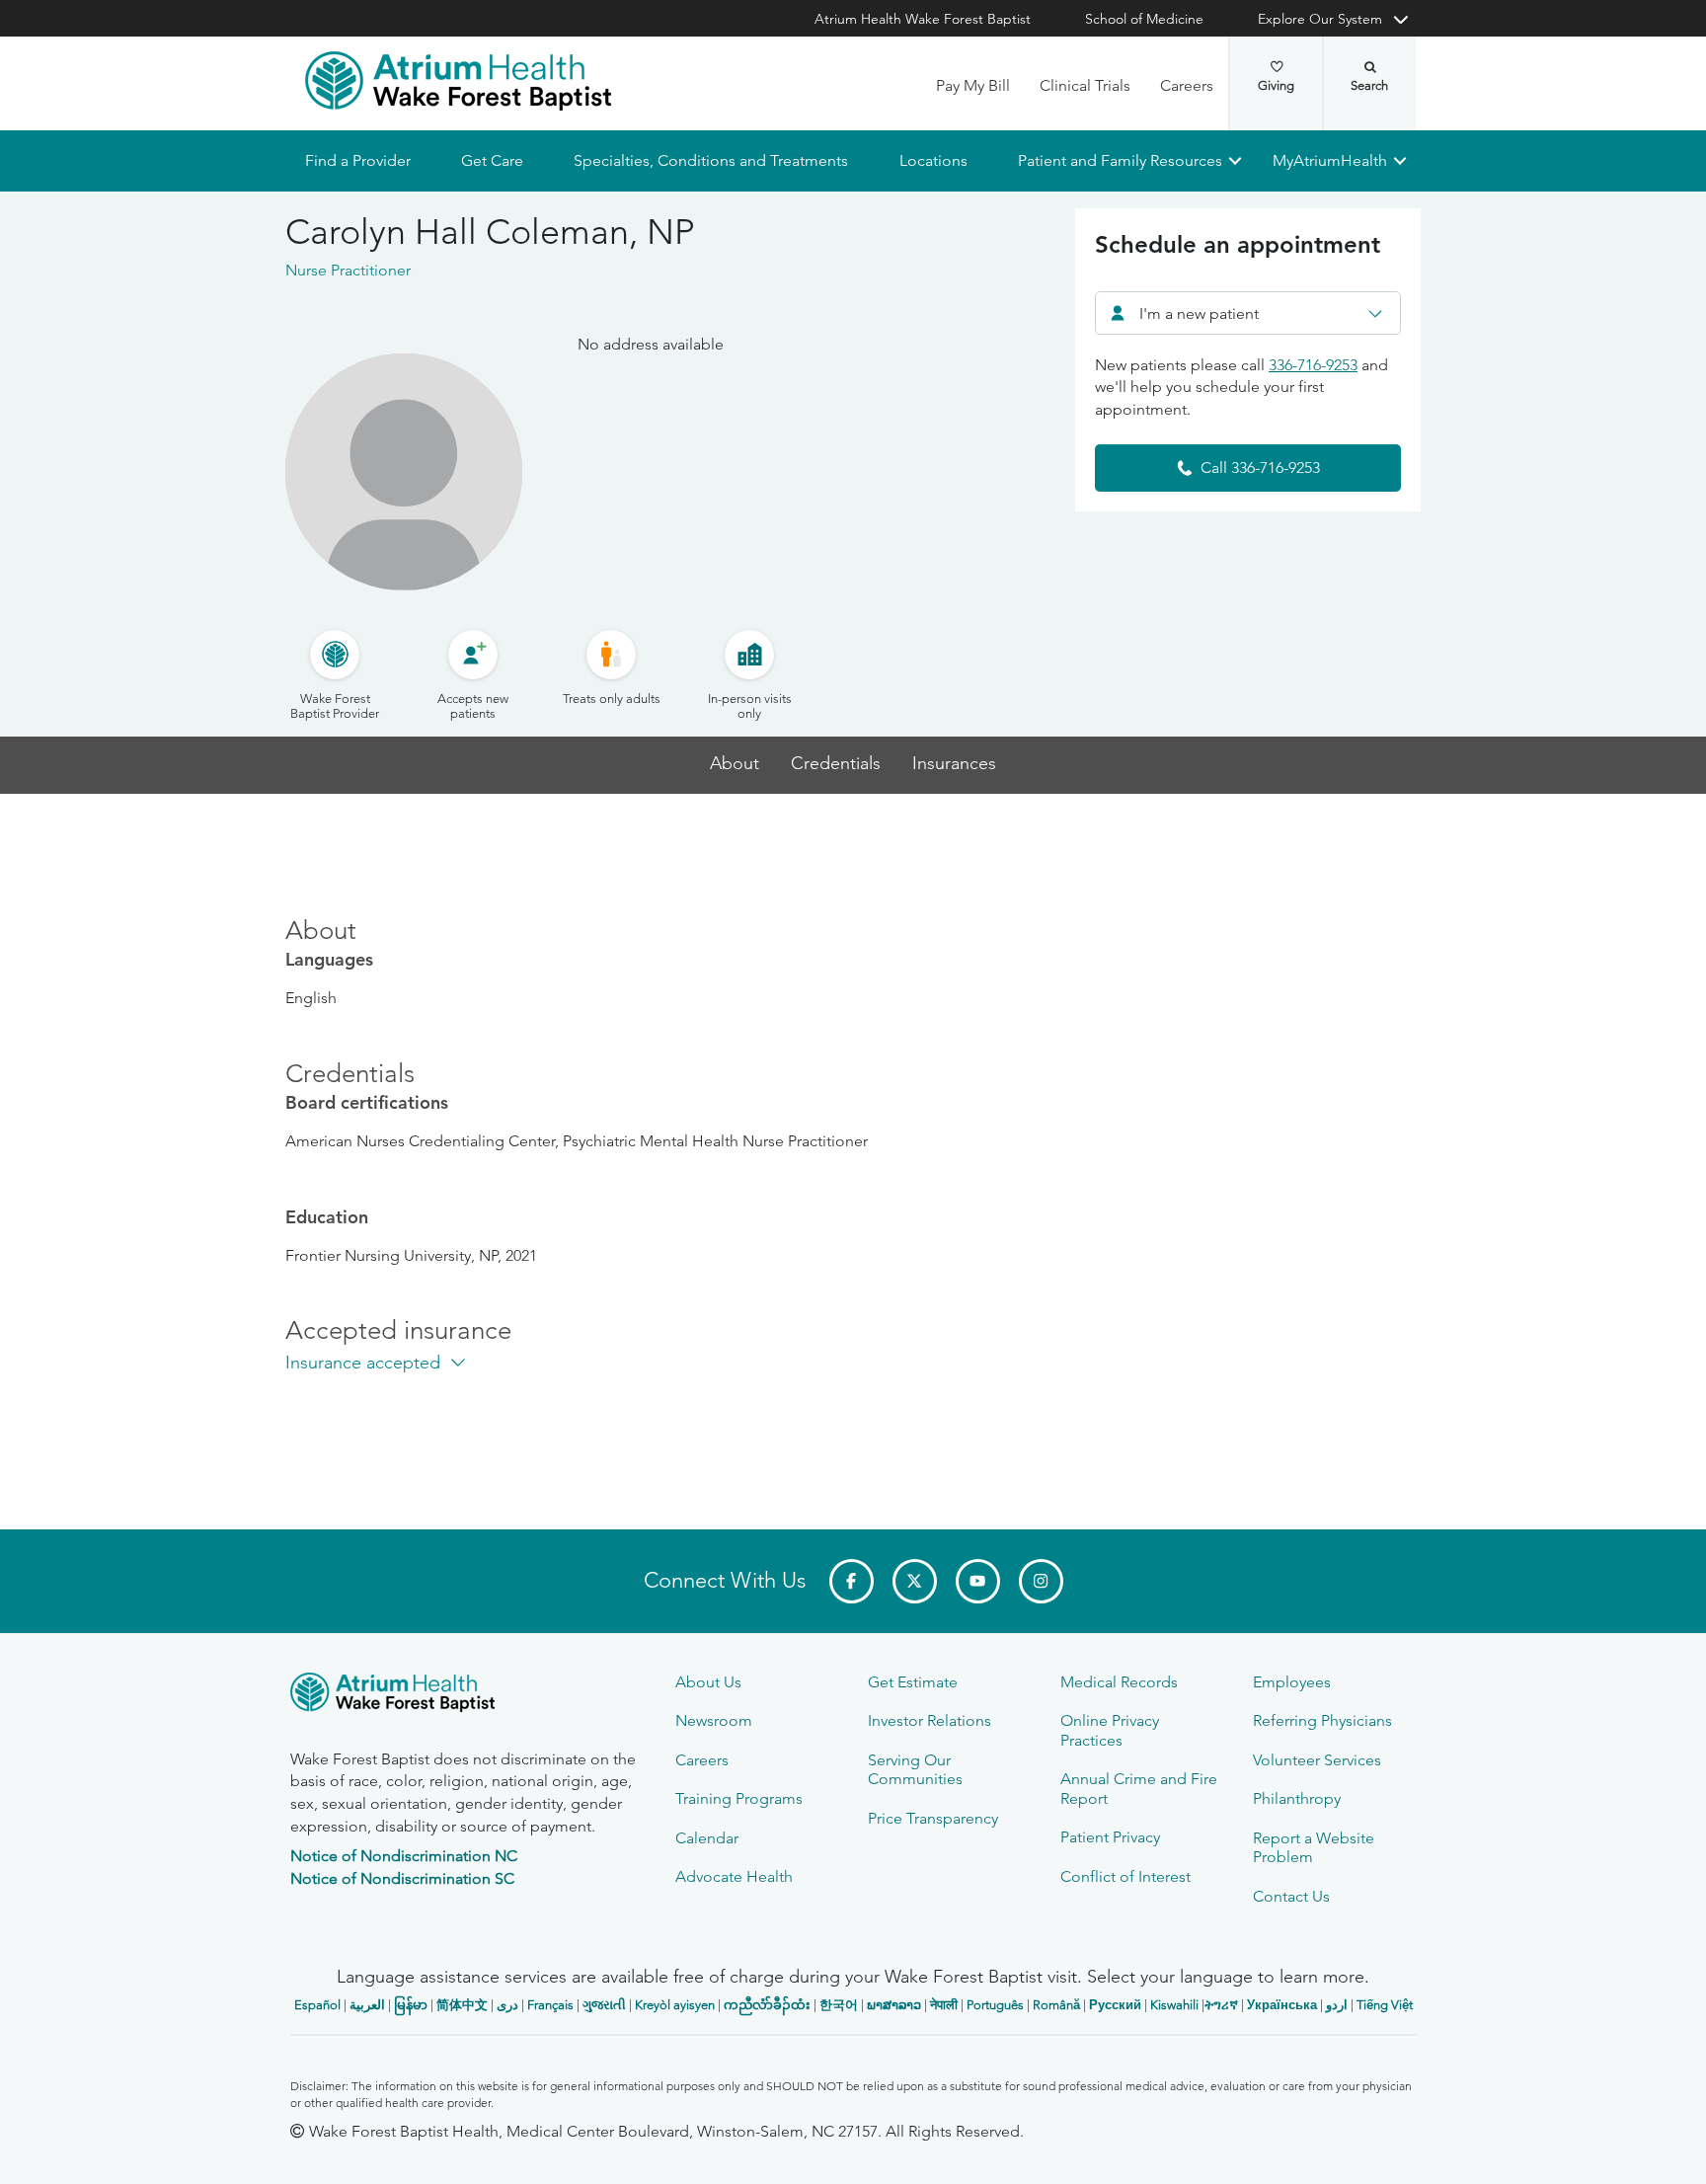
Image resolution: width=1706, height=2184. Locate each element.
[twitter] (915, 1581)
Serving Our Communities (915, 1769)
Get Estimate (913, 1682)
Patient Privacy (1110, 1837)
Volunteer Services (1317, 1760)
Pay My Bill (973, 85)
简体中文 (462, 2005)
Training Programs (739, 1798)
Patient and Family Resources (1119, 160)
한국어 (839, 2005)
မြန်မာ (411, 2005)
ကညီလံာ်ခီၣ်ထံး (767, 2005)
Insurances (954, 764)
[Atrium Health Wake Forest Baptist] (458, 81)
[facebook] (852, 1581)
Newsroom (714, 1720)
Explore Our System (1320, 19)
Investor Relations (930, 1720)
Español (317, 2005)
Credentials (836, 764)
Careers (1187, 85)
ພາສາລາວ (894, 2005)
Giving (1276, 85)
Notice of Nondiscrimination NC (404, 1856)
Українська (1282, 2005)
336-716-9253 (1313, 365)
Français (550, 2005)
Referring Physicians (1322, 1720)
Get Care (492, 160)
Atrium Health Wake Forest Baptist (923, 19)
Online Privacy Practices (1110, 1730)
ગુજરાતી (604, 2005)
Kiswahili (1174, 2005)
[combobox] (1248, 313)
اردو (1337, 2005)
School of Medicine (1144, 19)
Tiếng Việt (1385, 2005)
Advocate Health (734, 1876)
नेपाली (944, 2005)
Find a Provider (358, 160)
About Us (708, 1682)
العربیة (367, 2005)
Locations (932, 160)
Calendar (707, 1838)
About (735, 764)
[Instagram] (1041, 1581)
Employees (1292, 1682)
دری (507, 2005)
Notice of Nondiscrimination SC (402, 1878)
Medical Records (1119, 1682)
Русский (1115, 2005)
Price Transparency (933, 1818)
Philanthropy (1297, 1798)
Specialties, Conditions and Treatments (711, 160)
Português (995, 2005)
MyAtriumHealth (1330, 160)
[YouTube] (978, 1581)
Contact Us (1291, 1896)
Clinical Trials (1085, 85)
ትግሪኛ (1221, 2005)
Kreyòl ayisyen (675, 2005)
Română (1056, 2005)
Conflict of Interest (1125, 1876)
